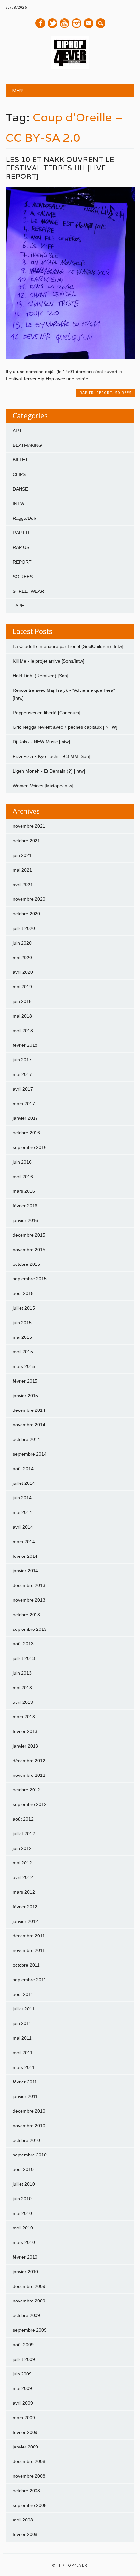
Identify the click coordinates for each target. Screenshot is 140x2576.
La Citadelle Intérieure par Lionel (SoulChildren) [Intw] (68, 646)
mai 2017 (22, 1074)
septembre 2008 (30, 2505)
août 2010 (23, 2169)
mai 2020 (22, 958)
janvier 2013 (25, 1746)
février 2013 (25, 1731)
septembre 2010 (30, 2155)
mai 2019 (22, 987)
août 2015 (23, 1293)
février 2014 (25, 1556)
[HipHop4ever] (70, 67)
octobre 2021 (26, 841)
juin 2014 (22, 1498)
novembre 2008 (29, 2476)
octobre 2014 (26, 1439)
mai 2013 (22, 1688)
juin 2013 (22, 1673)
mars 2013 (24, 1717)
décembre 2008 (29, 2461)
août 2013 (23, 1644)
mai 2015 (22, 1337)
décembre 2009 (29, 2286)
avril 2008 (23, 2520)
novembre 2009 (29, 2301)
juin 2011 (22, 2023)
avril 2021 (23, 885)
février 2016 (25, 1206)
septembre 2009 (30, 2330)
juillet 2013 (24, 1658)
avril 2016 (23, 1177)
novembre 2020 (29, 899)
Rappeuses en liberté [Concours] (47, 713)
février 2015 (25, 1381)
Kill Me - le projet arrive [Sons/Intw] (49, 661)
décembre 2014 (29, 1410)
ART (17, 431)
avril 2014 (23, 1527)
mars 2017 (24, 1104)
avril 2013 (23, 1702)
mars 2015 (24, 1366)
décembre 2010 (29, 2111)
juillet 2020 (24, 928)
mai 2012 (22, 1863)
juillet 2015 (24, 1308)
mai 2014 (22, 1512)
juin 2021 (22, 855)
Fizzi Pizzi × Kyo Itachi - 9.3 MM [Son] (51, 756)
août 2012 (23, 1819)
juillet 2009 (24, 2359)
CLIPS (19, 474)
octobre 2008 (26, 2491)
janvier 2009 (25, 2447)
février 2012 (25, 1907)
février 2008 (25, 2534)
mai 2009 (22, 2388)
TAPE (18, 606)
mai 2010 (22, 2213)
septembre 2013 (30, 1629)
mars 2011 (24, 2067)
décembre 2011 (29, 1936)
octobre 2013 (26, 1615)
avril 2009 (23, 2403)
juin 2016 (22, 1162)
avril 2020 (23, 972)
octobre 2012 (26, 1790)
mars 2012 (24, 1892)
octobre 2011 (26, 1965)
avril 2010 (23, 2228)
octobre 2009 (26, 2315)
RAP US (21, 547)
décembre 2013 (29, 1585)
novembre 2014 (29, 1425)
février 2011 (25, 2082)
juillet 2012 (24, 1834)
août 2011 (23, 1994)
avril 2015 (23, 1352)
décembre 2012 (29, 1761)
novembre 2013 (29, 1600)
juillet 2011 (24, 2009)
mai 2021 (22, 870)
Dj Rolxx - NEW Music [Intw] (41, 742)
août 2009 (23, 2345)
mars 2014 (24, 1542)
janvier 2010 (25, 2272)
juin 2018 (22, 1001)
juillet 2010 (24, 2184)
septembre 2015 (30, 1279)
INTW (19, 504)
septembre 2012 (30, 1804)
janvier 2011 (25, 2096)
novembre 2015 (29, 1250)
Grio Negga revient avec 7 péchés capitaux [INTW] (65, 727)
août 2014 (23, 1469)
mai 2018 (22, 1016)
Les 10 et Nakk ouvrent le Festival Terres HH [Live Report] (60, 168)
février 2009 (25, 2432)
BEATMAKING (27, 445)
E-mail (89, 24)
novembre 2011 (29, 1950)
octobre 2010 (26, 2140)
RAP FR (87, 392)
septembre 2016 (30, 1147)
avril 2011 (23, 2053)
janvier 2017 (25, 1118)
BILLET (20, 460)
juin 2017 (22, 1060)
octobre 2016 (26, 1133)
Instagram (77, 23)
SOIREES (123, 392)
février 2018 (25, 1045)
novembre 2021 (29, 826)
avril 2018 (23, 1031)
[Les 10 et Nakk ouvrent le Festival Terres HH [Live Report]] (70, 358)
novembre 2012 (29, 1775)
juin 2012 (22, 1848)
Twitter (52, 23)
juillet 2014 (24, 1483)
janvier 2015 (25, 1396)
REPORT (104, 392)
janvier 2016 (25, 1220)
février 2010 (25, 2257)
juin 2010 (22, 2199)
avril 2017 (23, 1089)
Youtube (64, 23)
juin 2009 (22, 2374)
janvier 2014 (25, 1571)
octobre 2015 (26, 1264)
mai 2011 (22, 2038)
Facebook (40, 23)
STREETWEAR (28, 591)
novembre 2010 (29, 2126)
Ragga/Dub (24, 518)
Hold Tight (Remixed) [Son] (41, 676)
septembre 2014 (30, 1454)
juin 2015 (22, 1323)
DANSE (20, 489)
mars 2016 (24, 1191)
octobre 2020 (26, 914)
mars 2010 (24, 2242)
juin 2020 (22, 943)
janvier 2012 (25, 1921)
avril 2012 (23, 1877)
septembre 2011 (29, 1980)
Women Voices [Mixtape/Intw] (43, 786)
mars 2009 (24, 2418)
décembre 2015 (29, 1235)
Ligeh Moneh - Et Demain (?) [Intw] (49, 771)
